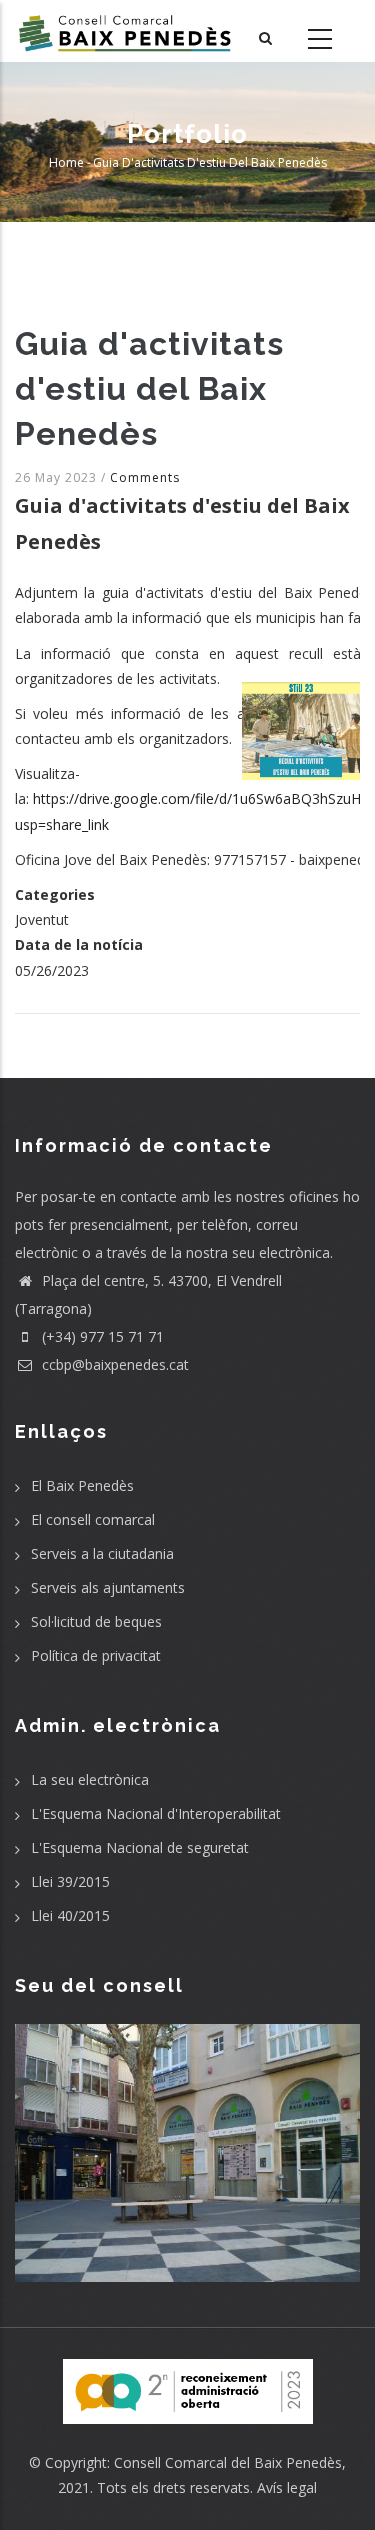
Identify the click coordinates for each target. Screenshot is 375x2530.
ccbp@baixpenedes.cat (113, 1364)
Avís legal (287, 2487)
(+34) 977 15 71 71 (101, 1336)
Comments (145, 477)
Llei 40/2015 (70, 1915)
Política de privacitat (96, 1655)
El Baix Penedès (82, 1485)
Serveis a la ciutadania (102, 1553)
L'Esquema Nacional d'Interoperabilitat (156, 1813)
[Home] (125, 31)
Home (66, 162)
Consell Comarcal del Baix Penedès (228, 2462)
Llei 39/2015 (70, 1881)
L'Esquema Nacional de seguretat (140, 1847)
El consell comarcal (93, 1519)
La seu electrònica (90, 1779)
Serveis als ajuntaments (108, 1587)
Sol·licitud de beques (96, 1621)
